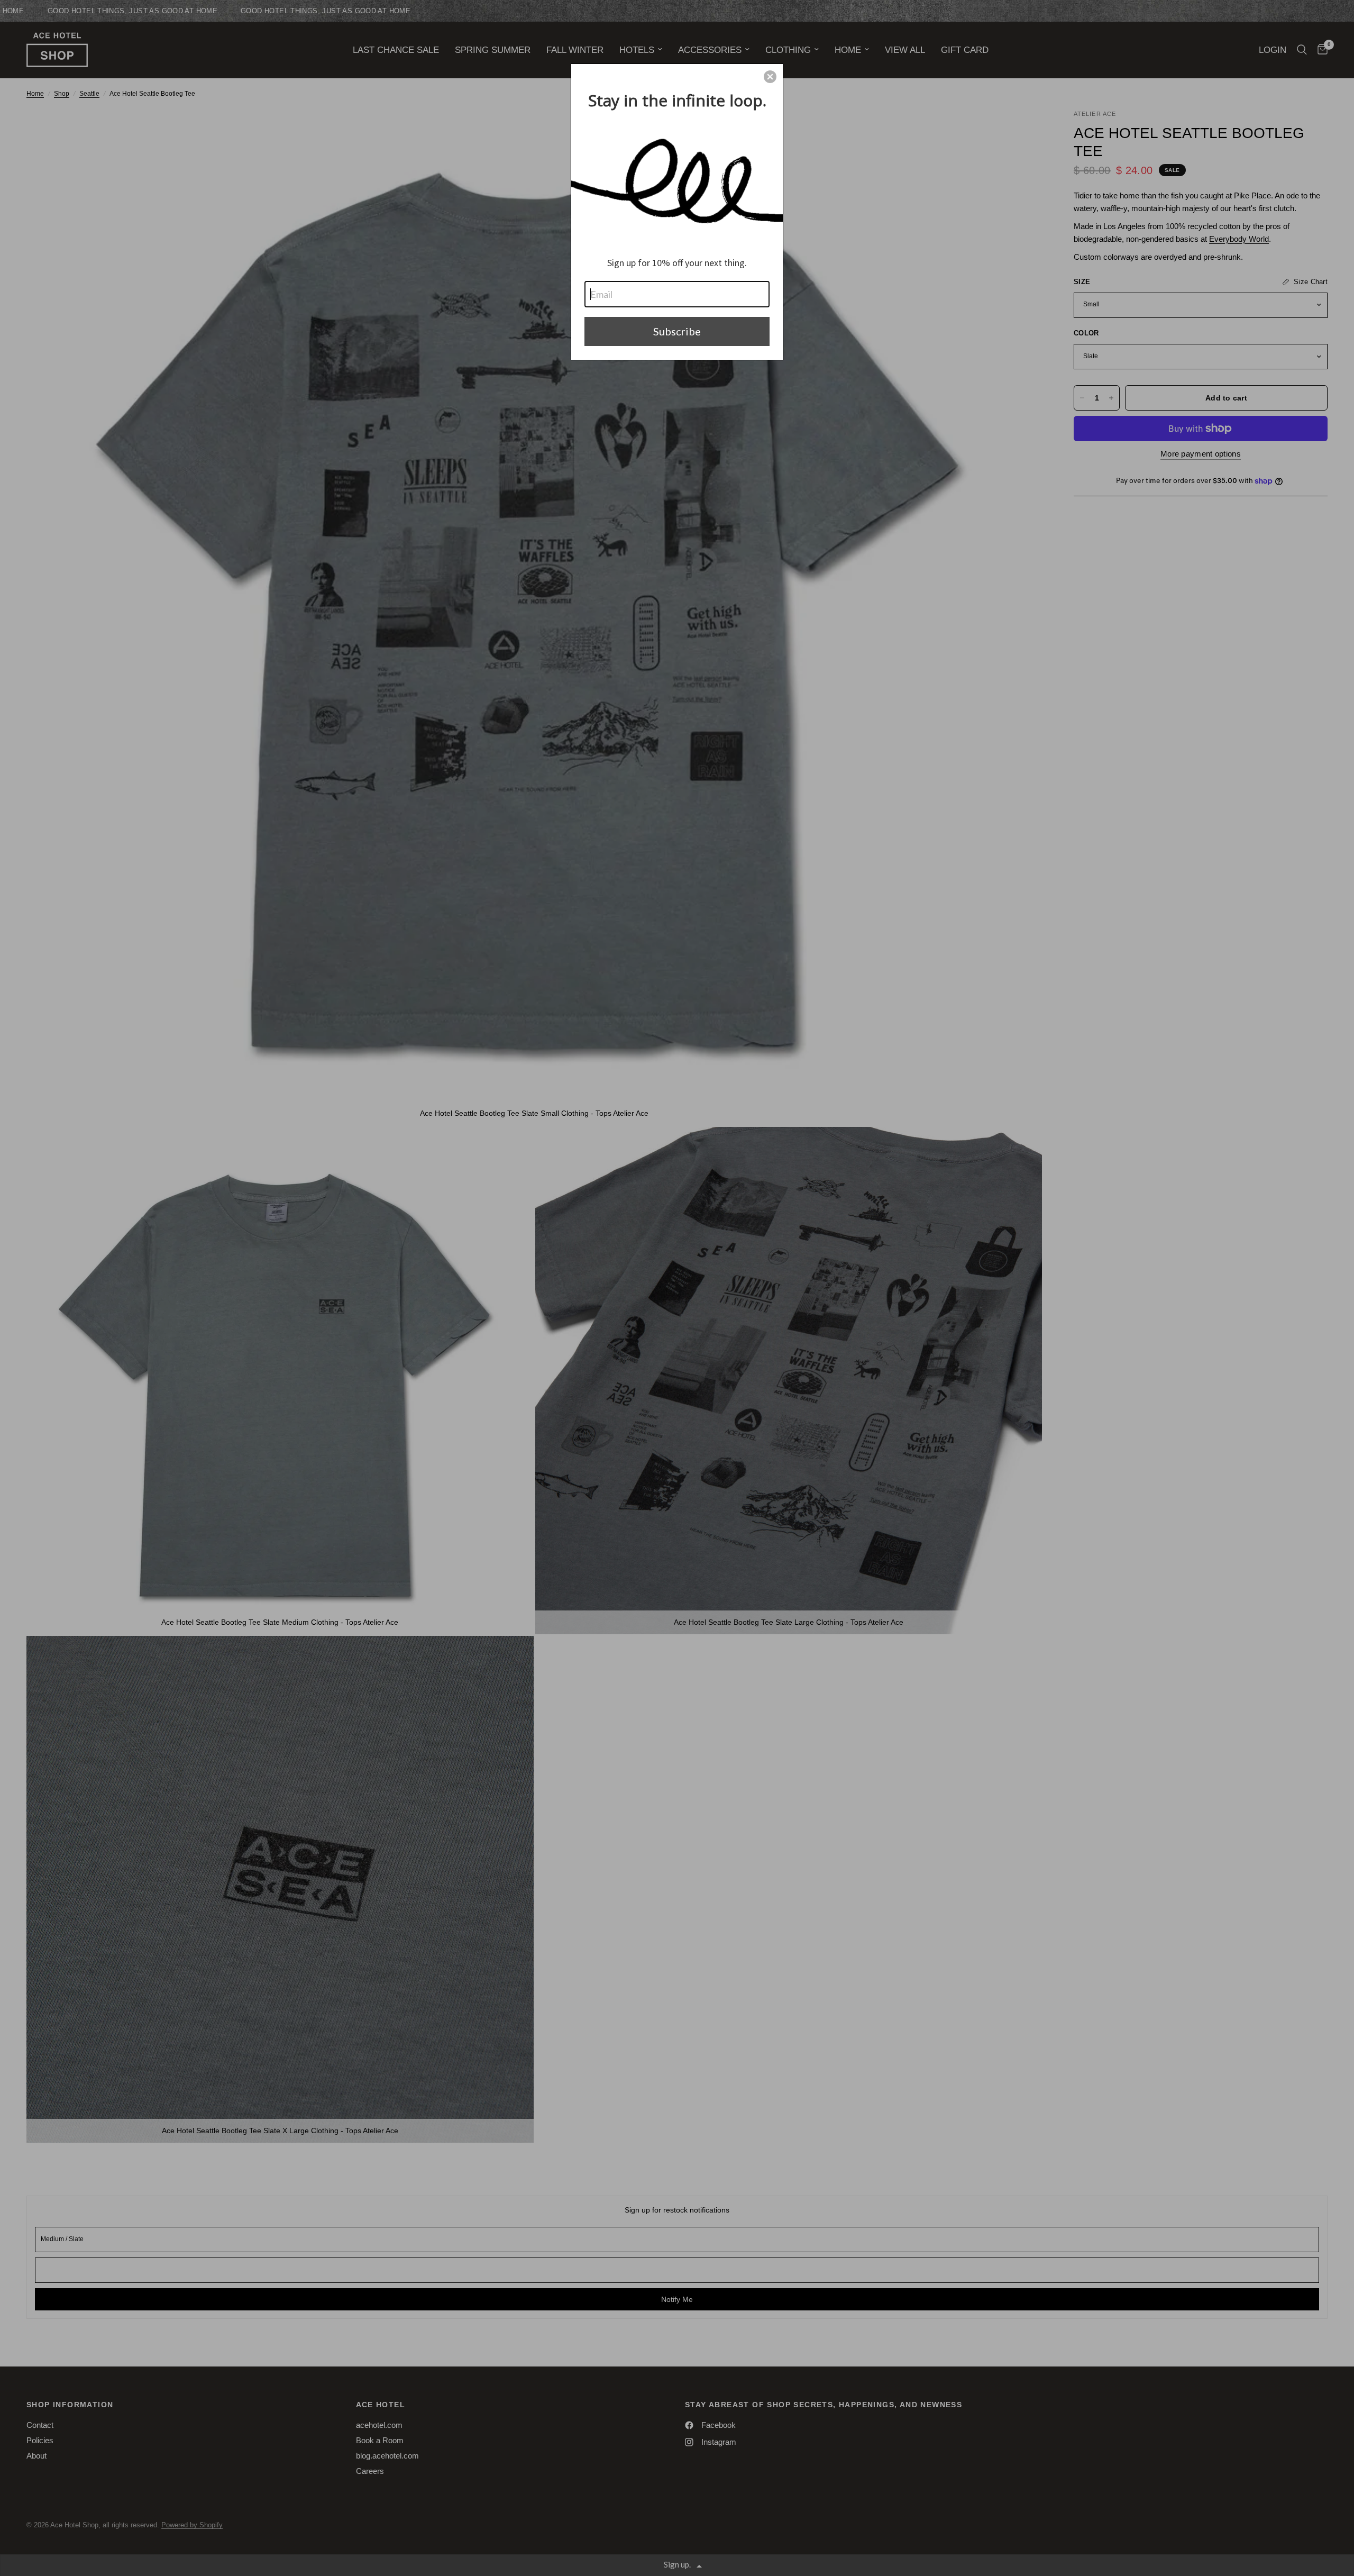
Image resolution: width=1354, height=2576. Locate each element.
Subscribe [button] (677, 331)
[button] (770, 77)
